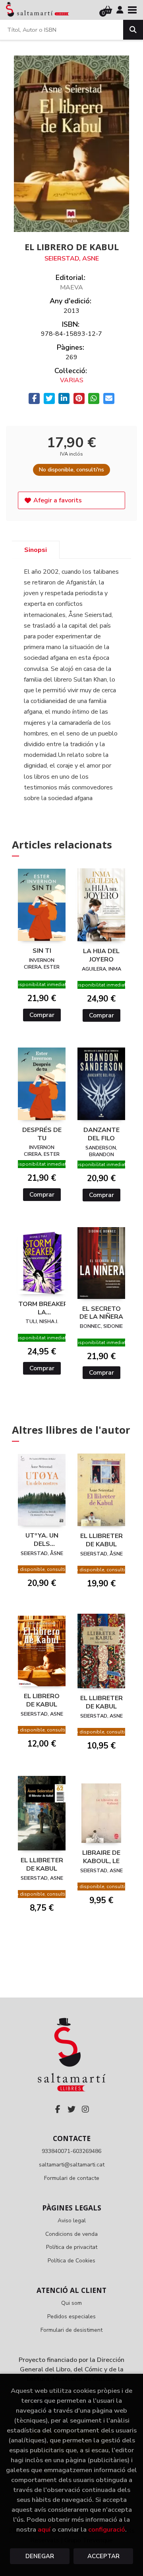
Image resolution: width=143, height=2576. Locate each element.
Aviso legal (72, 2221)
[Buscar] (133, 30)
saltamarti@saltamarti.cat (72, 2165)
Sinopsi (36, 550)
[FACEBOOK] (58, 2109)
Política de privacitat (72, 2247)
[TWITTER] (71, 2109)
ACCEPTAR (103, 2556)
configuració (107, 2529)
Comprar (42, 1015)
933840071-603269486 (71, 2151)
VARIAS (72, 380)
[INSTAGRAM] (85, 2109)
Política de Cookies (71, 2261)
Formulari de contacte (72, 2178)
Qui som (71, 2303)
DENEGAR (40, 2556)
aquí (44, 2529)
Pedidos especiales (71, 2316)
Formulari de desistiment (71, 2330)
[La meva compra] (108, 10)
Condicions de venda (71, 2234)
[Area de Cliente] (120, 10)
